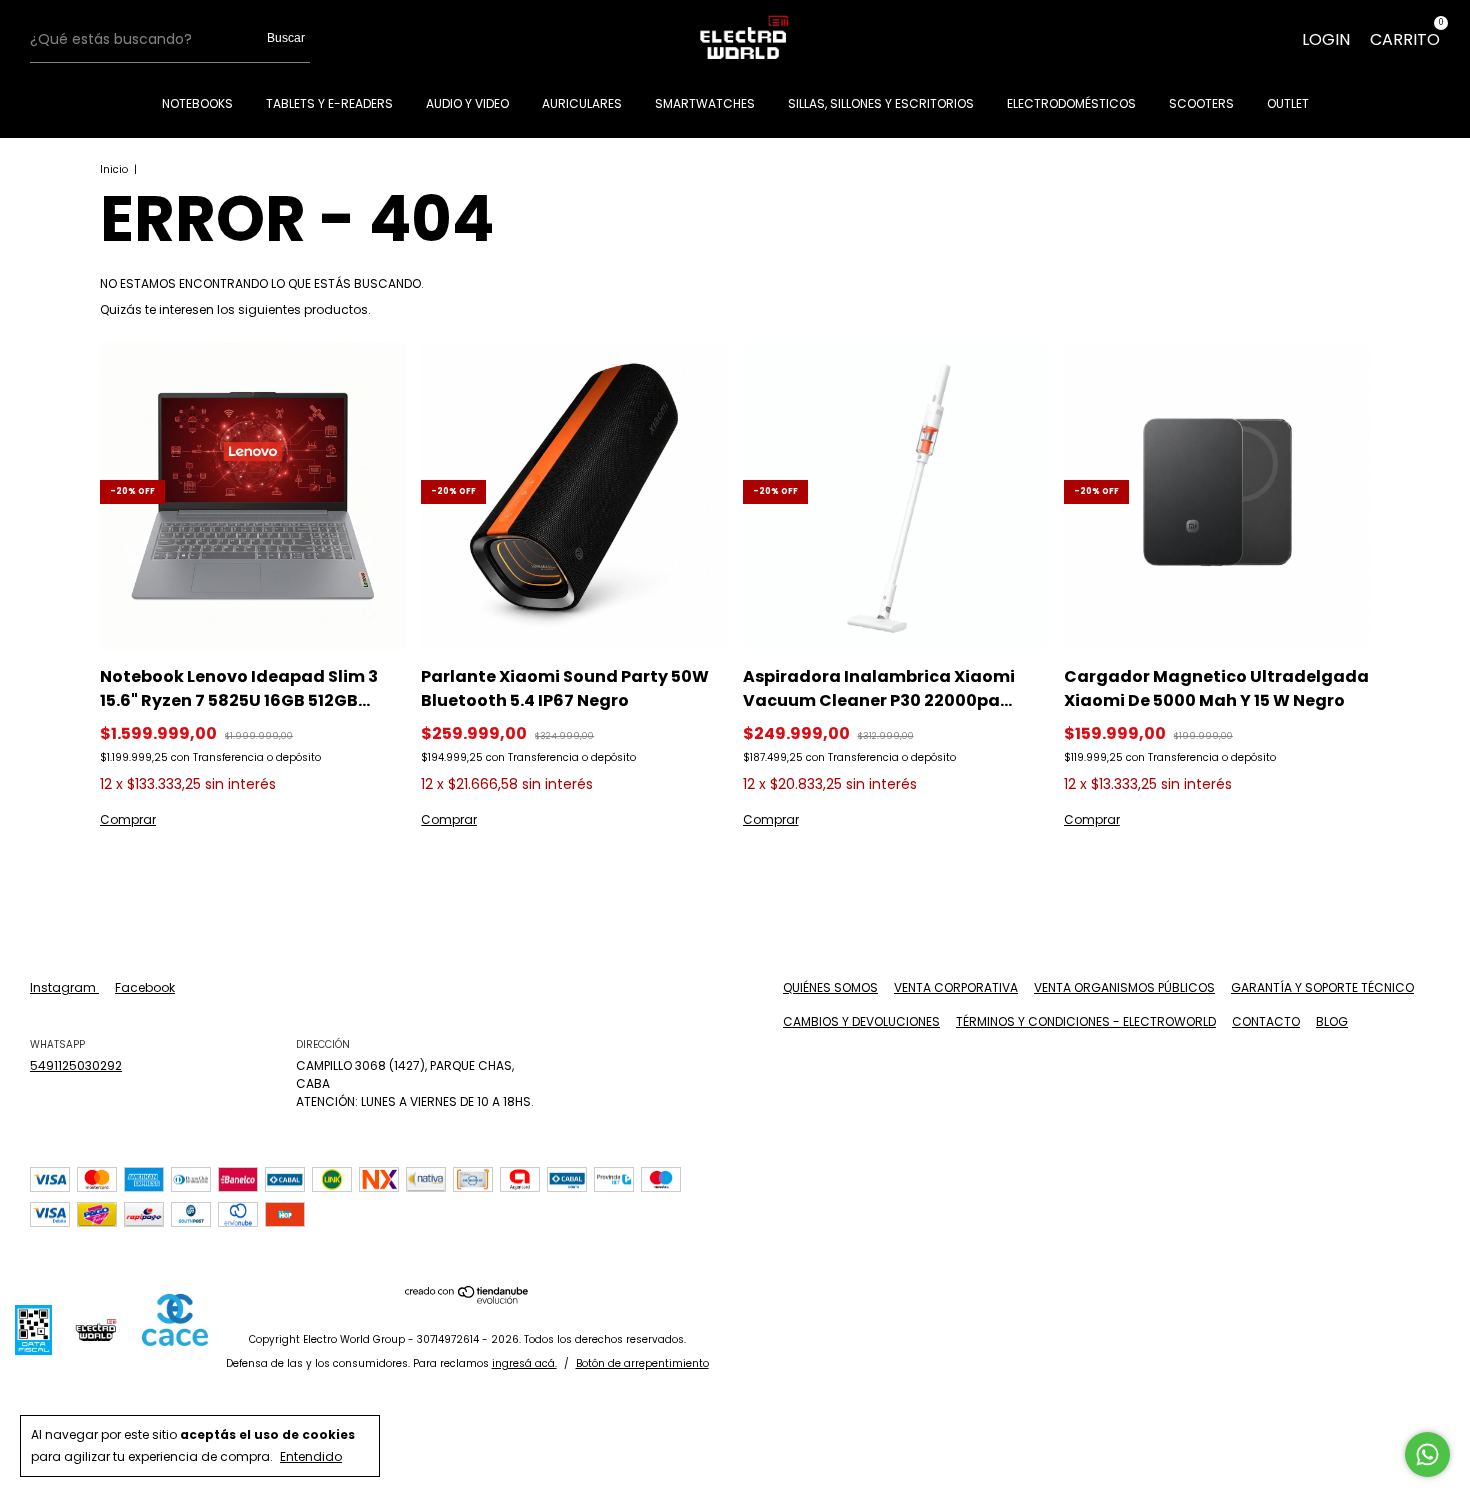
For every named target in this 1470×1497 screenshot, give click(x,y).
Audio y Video (467, 103)
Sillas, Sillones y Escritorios (881, 103)
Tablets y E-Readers (329, 103)
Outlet (1288, 103)
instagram (64, 987)
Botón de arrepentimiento (642, 1363)
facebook (145, 987)
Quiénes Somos (830, 987)
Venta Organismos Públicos (1124, 987)
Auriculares (582, 103)
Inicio (114, 169)
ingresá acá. (524, 1363)
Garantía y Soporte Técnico (1322, 987)
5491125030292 (76, 1065)
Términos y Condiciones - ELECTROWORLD (1086, 1021)
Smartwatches (705, 103)
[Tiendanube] (467, 1299)
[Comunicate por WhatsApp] (1427, 1454)
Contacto (1266, 1021)
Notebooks (197, 103)
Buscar (286, 38)
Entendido (311, 1456)
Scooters (1201, 103)
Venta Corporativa (956, 987)
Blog (1332, 1021)
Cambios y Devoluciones (861, 1021)
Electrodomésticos (1071, 103)
